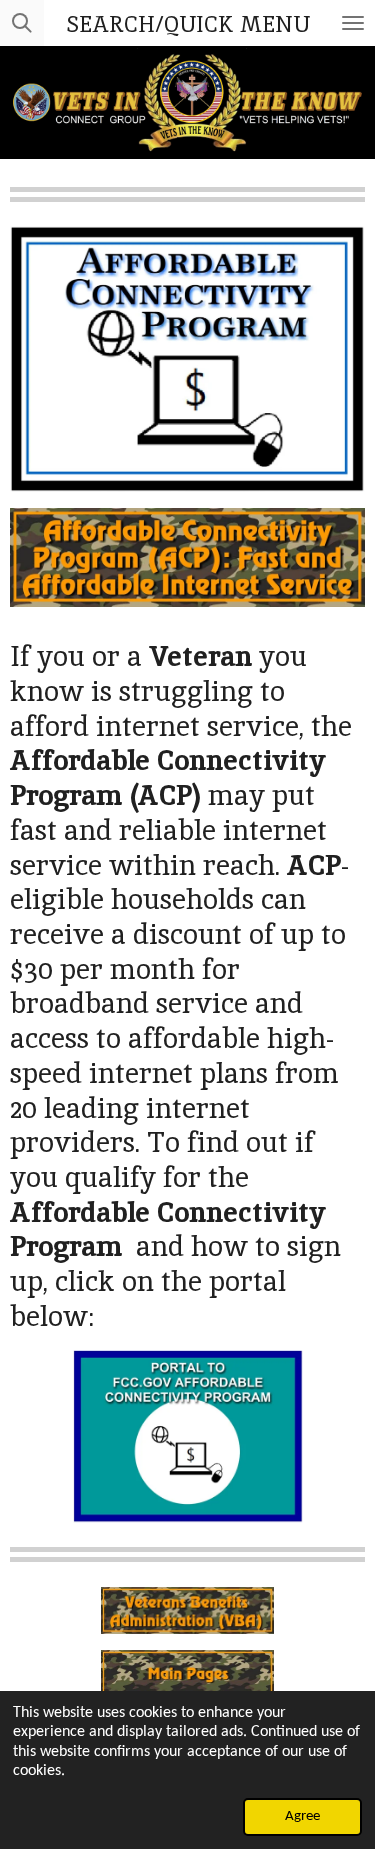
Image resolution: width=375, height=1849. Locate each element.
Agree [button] (302, 1816)
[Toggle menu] (353, 23)
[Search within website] (22, 23)
